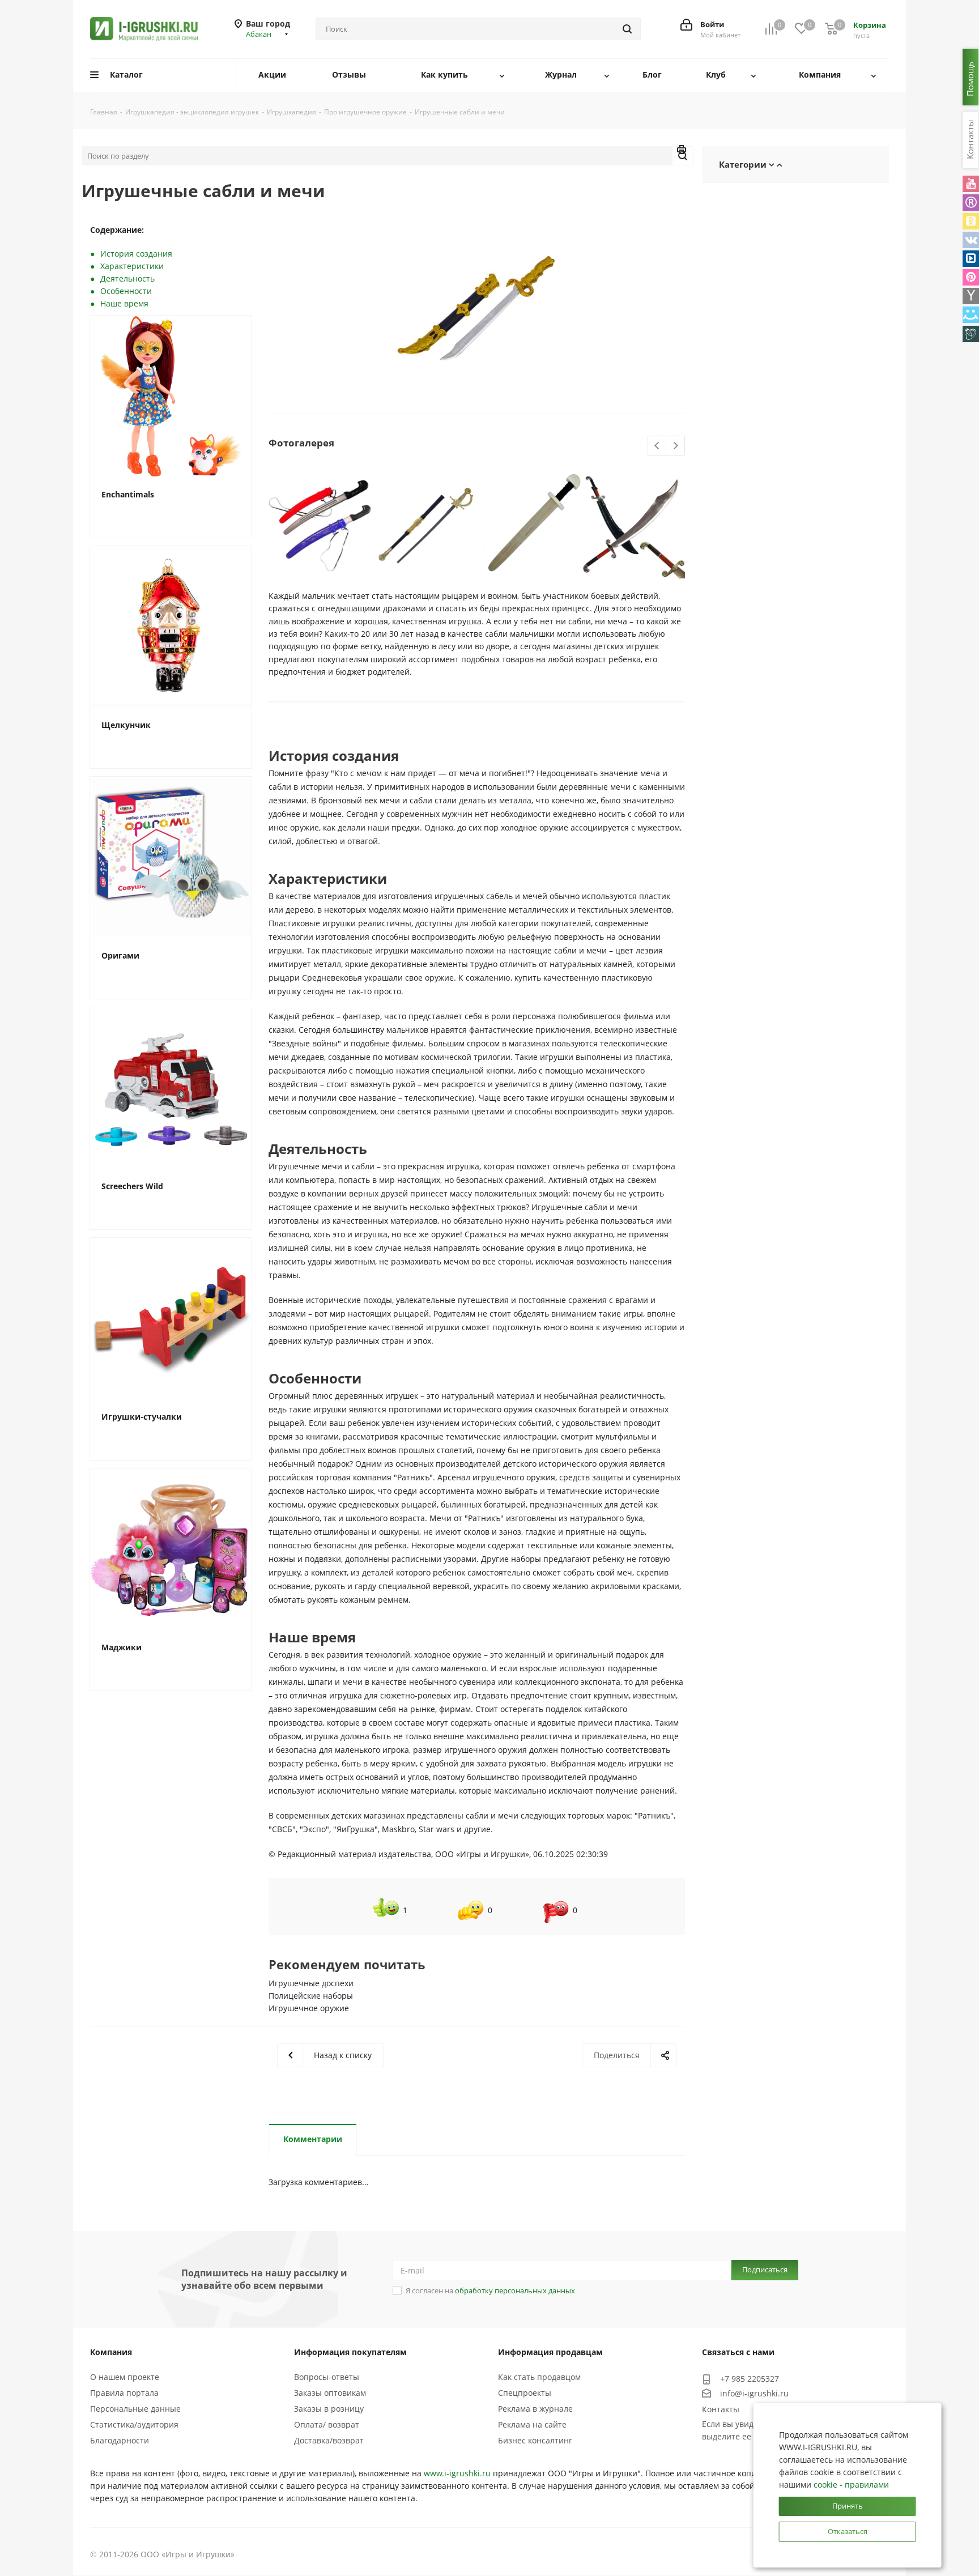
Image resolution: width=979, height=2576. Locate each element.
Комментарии (313, 2139)
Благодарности (120, 2440)
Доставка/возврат (329, 2440)
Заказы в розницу (329, 2409)
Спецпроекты (525, 2393)
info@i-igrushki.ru (754, 2393)
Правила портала (124, 2393)
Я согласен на (490, 2290)
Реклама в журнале (535, 2409)
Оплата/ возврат (327, 2424)
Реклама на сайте (532, 2424)
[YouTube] (971, 184)
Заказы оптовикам (330, 2393)
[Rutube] (971, 203)
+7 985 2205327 (750, 2379)
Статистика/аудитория (134, 2424)
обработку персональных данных (515, 2290)
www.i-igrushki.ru (457, 2473)
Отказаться (848, 2531)
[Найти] (627, 29)
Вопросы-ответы (327, 2377)
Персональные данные (135, 2409)
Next (676, 446)
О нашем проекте (125, 2377)
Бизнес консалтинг (535, 2440)
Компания (111, 2352)
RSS (682, 151)
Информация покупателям (350, 2352)
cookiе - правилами (851, 2485)
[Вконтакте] (971, 240)
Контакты (721, 2409)
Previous (657, 446)
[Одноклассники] (971, 221)
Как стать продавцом (539, 2377)
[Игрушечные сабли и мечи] (477, 309)
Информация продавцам (550, 2352)
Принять (848, 2506)
